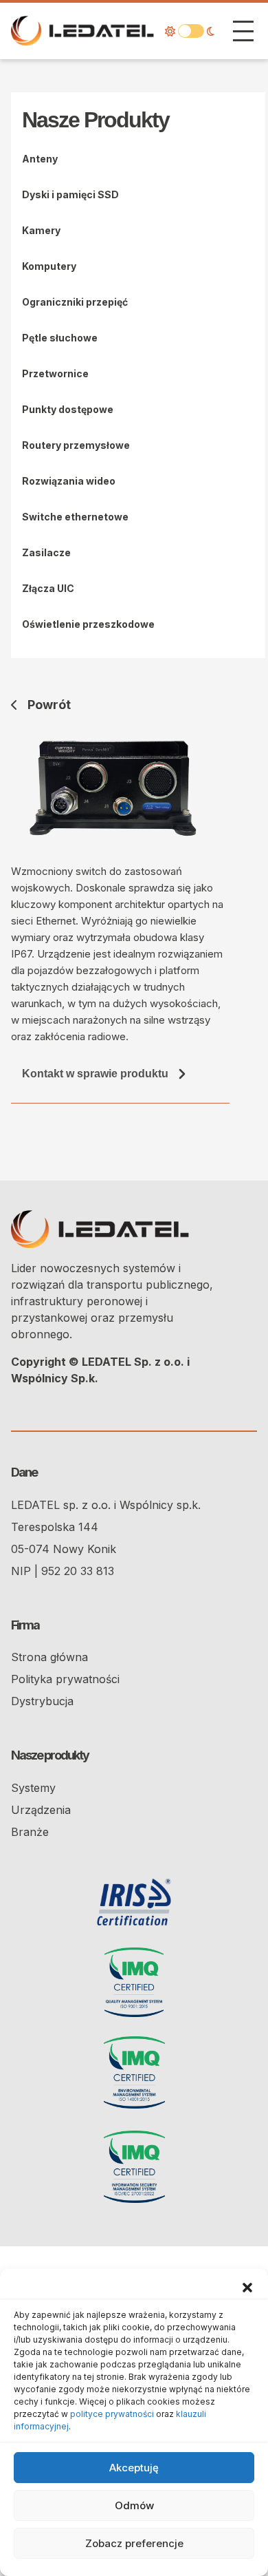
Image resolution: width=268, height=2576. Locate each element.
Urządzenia (41, 1810)
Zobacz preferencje (134, 2543)
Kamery (41, 230)
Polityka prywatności (65, 1679)
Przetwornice (55, 373)
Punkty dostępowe (68, 409)
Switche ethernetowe (75, 517)
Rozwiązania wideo (69, 481)
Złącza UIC (48, 588)
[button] (247, 2286)
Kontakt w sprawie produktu (95, 1074)
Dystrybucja (42, 1701)
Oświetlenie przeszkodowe (88, 624)
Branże (30, 1832)
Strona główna (49, 1657)
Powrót (49, 705)
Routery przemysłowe (76, 445)
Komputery (49, 266)
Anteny (40, 159)
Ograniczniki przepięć (75, 302)
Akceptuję (134, 2468)
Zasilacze (46, 552)
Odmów (134, 2505)
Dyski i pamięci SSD (70, 194)
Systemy (33, 1788)
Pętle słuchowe (60, 338)
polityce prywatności (112, 2414)
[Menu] (243, 31)
